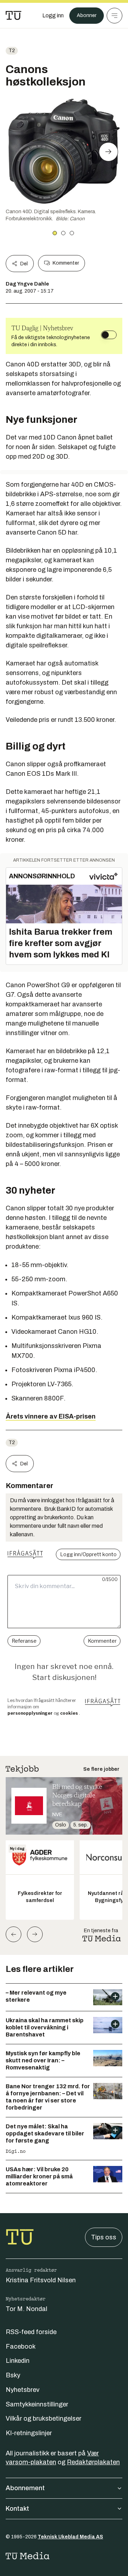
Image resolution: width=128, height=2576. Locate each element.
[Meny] (114, 16)
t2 (12, 51)
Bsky (13, 2375)
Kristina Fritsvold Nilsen (41, 2280)
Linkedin (18, 2361)
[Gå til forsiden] (14, 16)
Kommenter (66, 263)
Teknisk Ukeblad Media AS (70, 2537)
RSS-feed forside (31, 2332)
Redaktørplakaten (93, 2462)
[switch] (109, 335)
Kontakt (17, 2509)
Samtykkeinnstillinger (37, 2404)
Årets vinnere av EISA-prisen (51, 1416)
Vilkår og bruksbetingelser (44, 2419)
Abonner (87, 15)
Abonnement (25, 2488)
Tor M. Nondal (26, 2309)
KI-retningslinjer (29, 2433)
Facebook (21, 2346)
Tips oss (104, 2237)
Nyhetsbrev (23, 2390)
